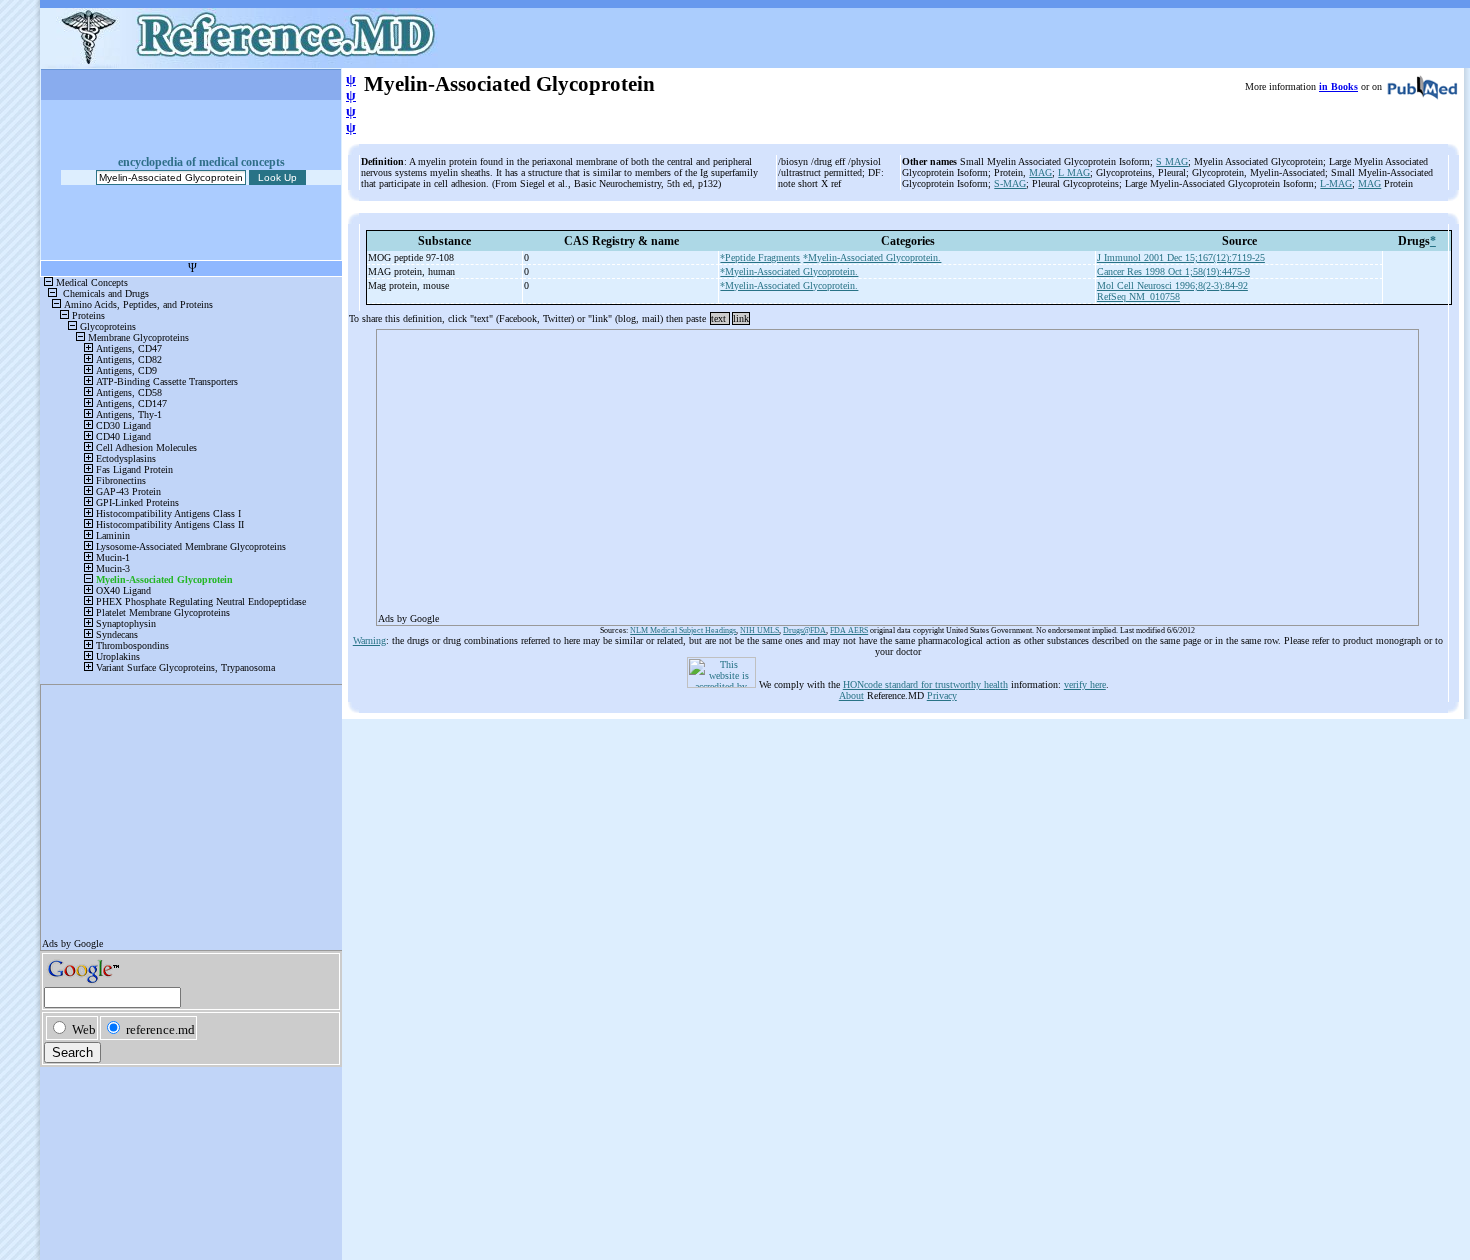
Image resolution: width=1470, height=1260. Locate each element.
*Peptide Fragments (760, 257)
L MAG (1074, 172)
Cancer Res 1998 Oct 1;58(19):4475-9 (1173, 271)
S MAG (1172, 161)
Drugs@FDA (804, 630)
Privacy (942, 695)
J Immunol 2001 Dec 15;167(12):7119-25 (1181, 257)
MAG (1040, 172)
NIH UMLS (759, 630)
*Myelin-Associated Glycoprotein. (872, 257)
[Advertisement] (897, 471)
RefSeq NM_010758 (1138, 296)
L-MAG (1336, 183)
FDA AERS (849, 630)
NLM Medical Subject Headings (683, 630)
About (851, 695)
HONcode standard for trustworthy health (925, 684)
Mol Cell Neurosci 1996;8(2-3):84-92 (1172, 285)
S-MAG (1010, 183)
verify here (1085, 684)
